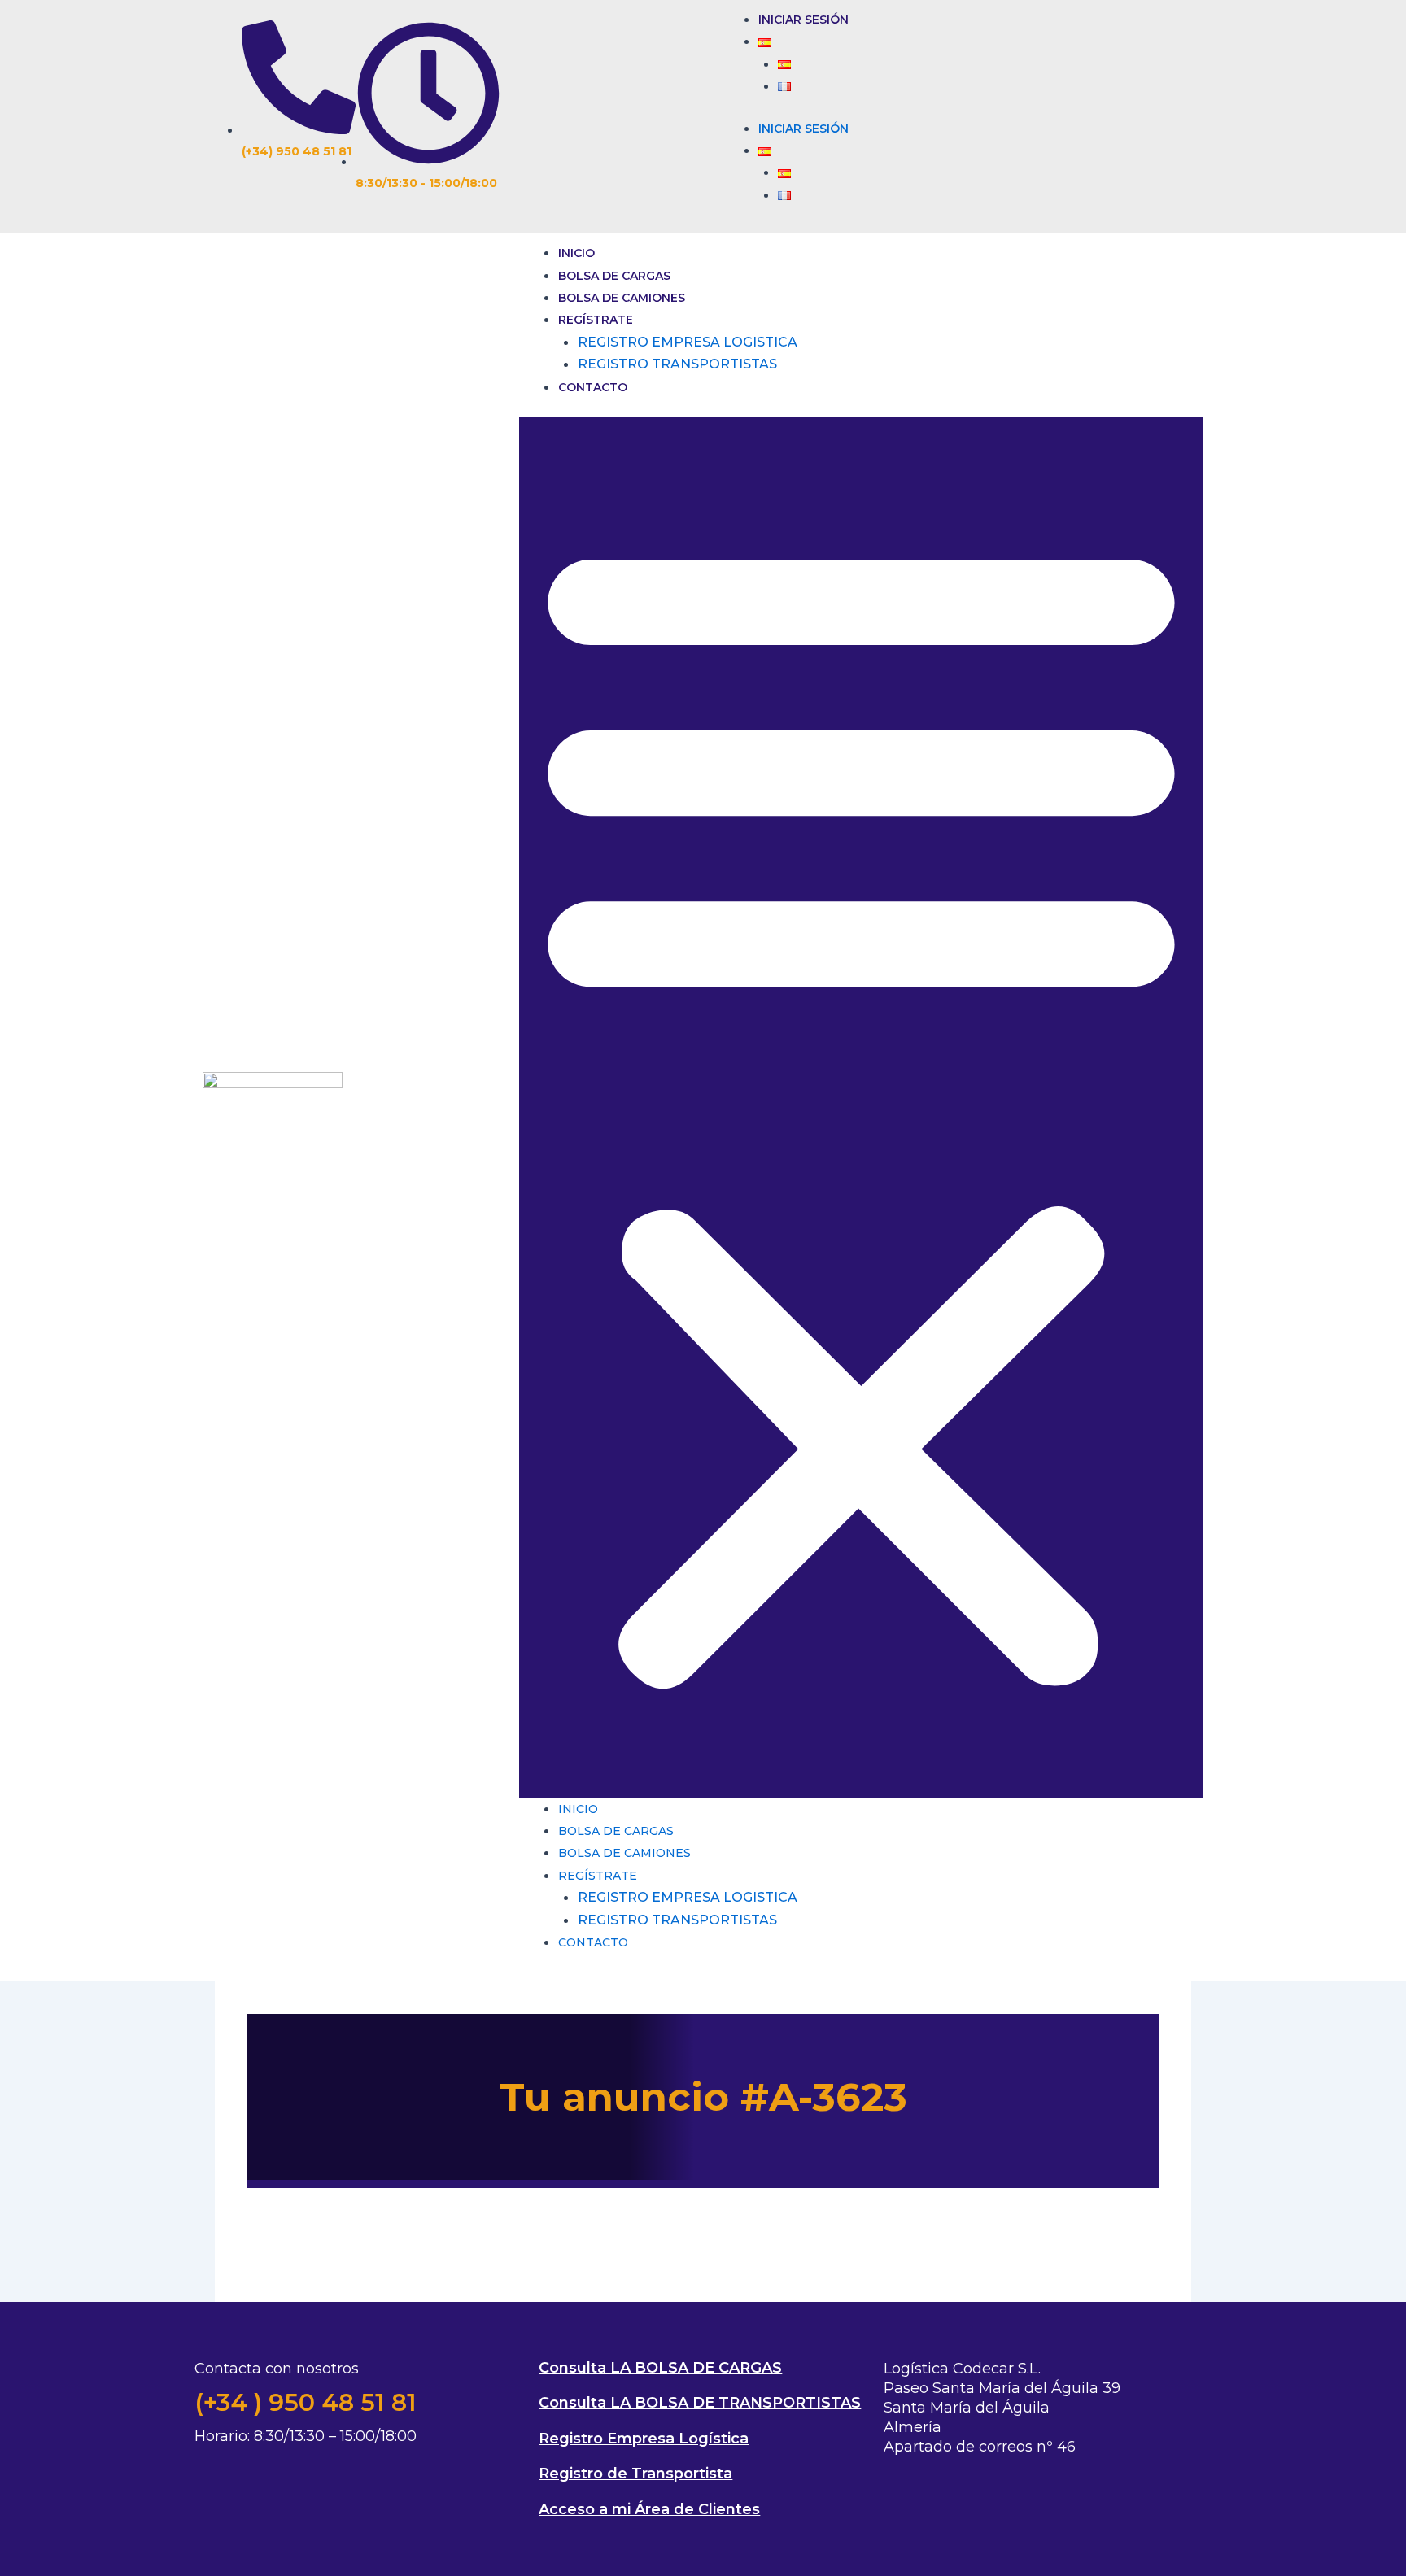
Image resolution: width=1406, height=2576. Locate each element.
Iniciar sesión (803, 20)
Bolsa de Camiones (622, 298)
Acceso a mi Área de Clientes (649, 2509)
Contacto (593, 387)
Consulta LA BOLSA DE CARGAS (660, 2368)
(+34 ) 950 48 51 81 (306, 2402)
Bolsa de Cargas (614, 276)
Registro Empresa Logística (644, 2439)
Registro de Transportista (635, 2474)
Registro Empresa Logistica (688, 342)
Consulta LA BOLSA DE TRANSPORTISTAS (700, 2403)
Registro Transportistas (677, 364)
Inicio (576, 253)
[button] (861, 1107)
